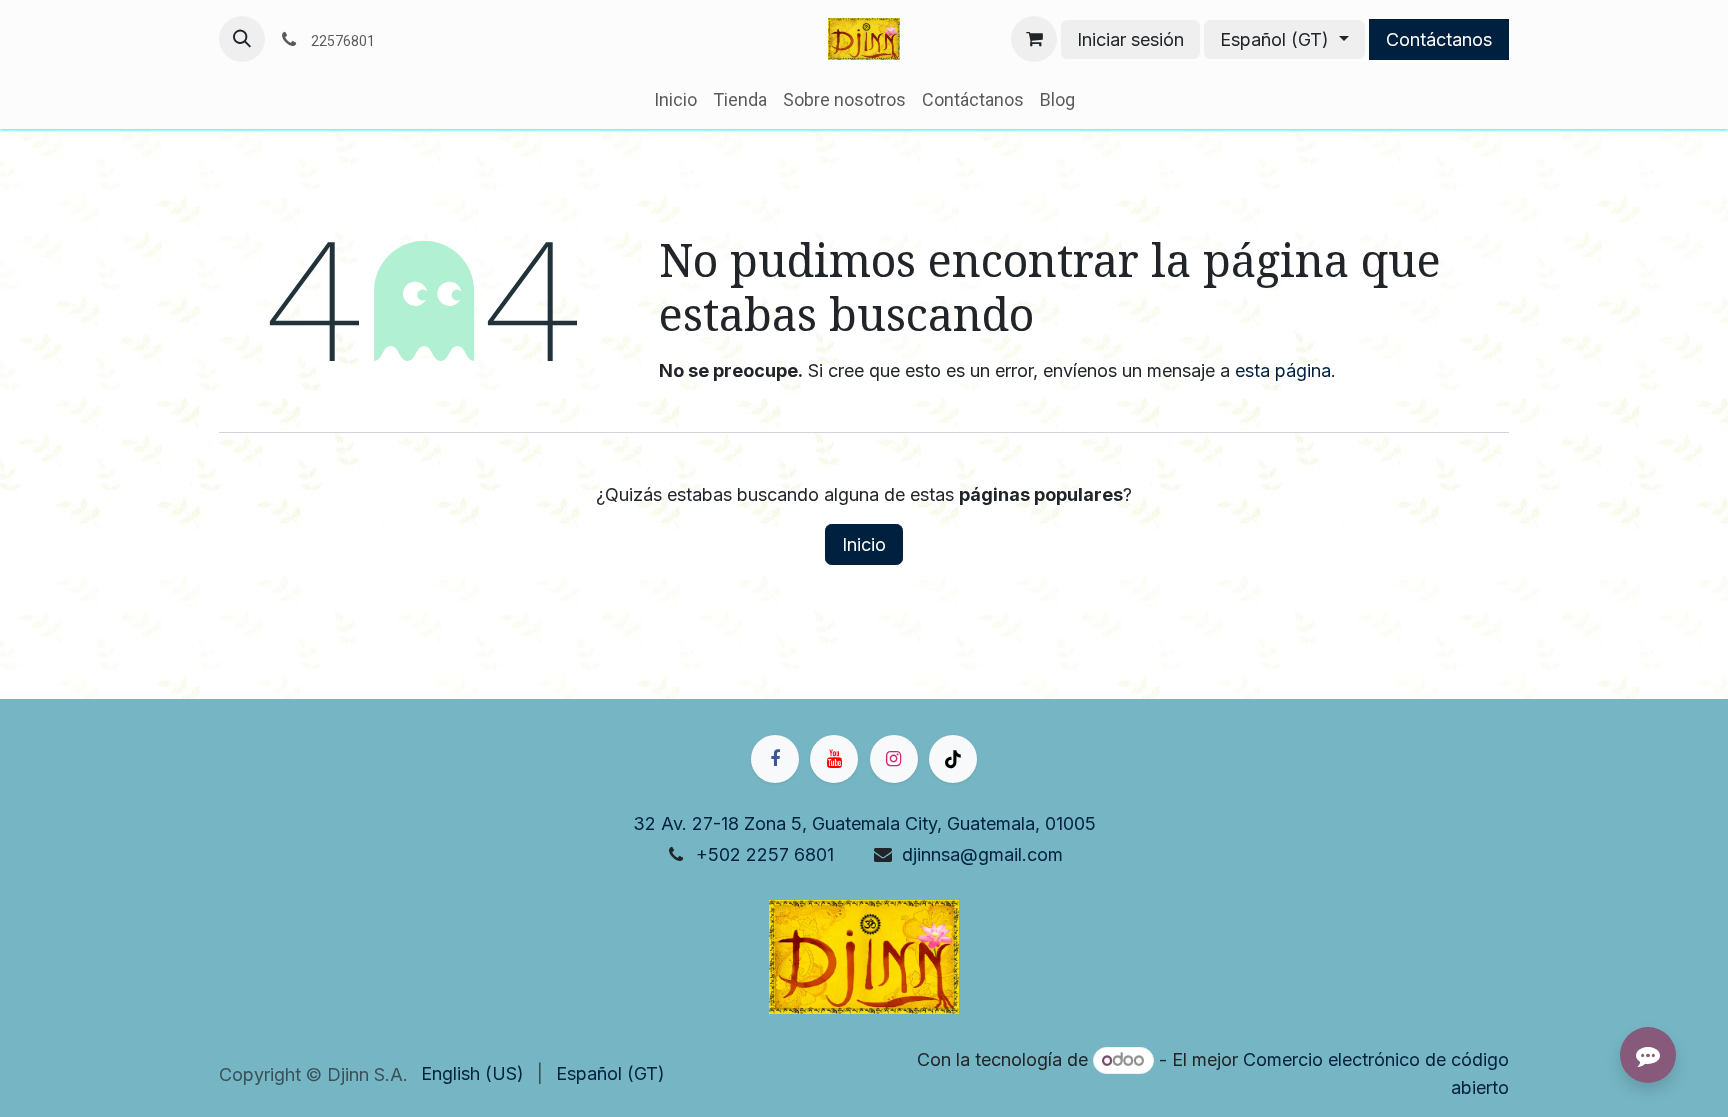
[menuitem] (675, 99)
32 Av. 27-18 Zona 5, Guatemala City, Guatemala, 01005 (864, 823)
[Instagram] (894, 759)
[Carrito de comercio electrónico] (1034, 39)
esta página (1283, 370)
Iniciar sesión (1130, 39)
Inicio (864, 544)
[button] (242, 39)
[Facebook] (775, 759)
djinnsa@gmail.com (982, 854)
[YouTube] (834, 759)
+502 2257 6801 (765, 854)
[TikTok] (953, 759)
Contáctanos (1439, 39)
